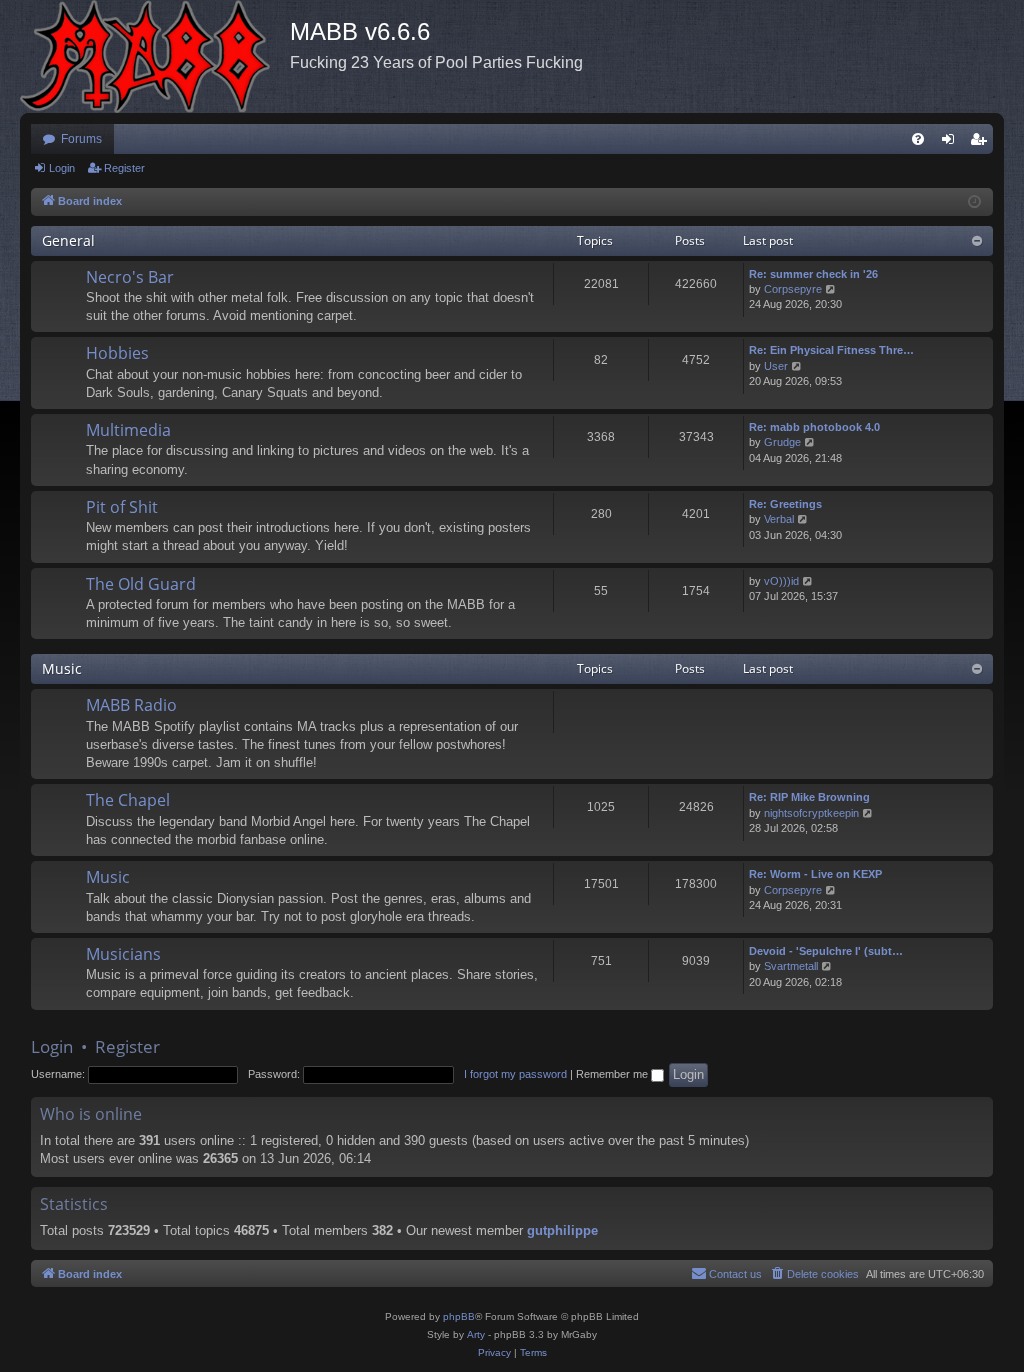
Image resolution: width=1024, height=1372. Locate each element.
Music (62, 668)
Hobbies (117, 353)
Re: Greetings (785, 504)
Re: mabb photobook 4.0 (814, 427)
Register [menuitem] (982, 143)
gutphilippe (562, 1230)
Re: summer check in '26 (813, 274)
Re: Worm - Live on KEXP (815, 874)
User (776, 366)
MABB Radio (131, 705)
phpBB (459, 1316)
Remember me (613, 1074)
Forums (81, 139)
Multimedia (128, 430)
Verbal (779, 519)
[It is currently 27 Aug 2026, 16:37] (974, 202)
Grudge (782, 442)
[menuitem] (918, 139)
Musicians (123, 954)
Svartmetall (791, 966)
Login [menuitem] (952, 143)
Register (124, 168)
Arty (476, 1334)
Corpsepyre (793, 289)
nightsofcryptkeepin (811, 813)
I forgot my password (515, 1074)
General (68, 240)
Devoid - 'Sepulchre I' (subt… (826, 951)
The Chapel (128, 800)
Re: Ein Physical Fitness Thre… (831, 350)
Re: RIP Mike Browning (809, 797)
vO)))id (781, 581)
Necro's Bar (130, 277)
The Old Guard (141, 584)
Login (62, 168)
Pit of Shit (122, 507)
